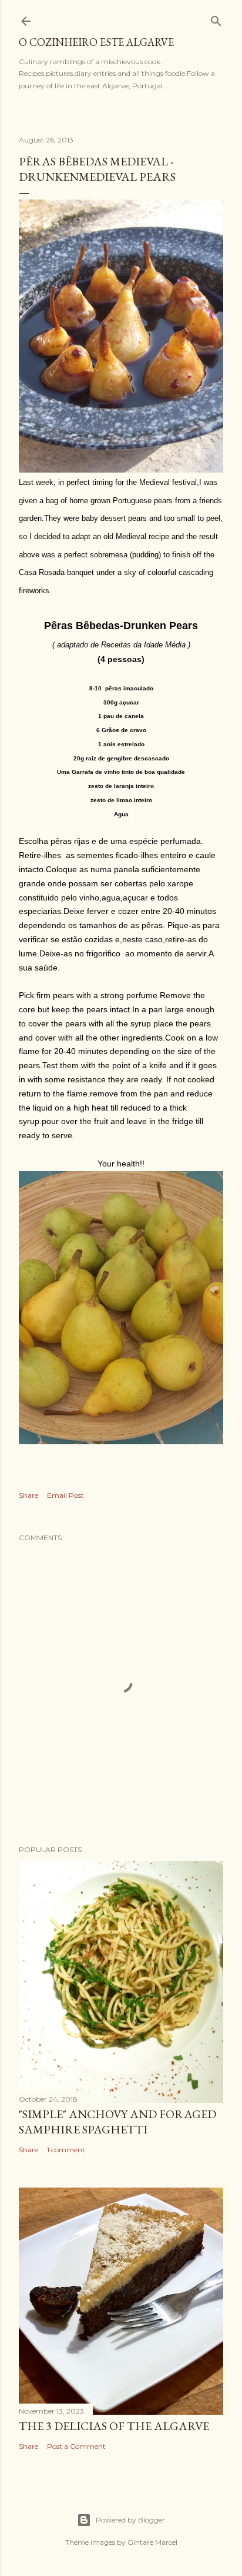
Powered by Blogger (130, 2520)
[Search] (216, 19)
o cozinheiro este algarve (96, 42)
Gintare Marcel (152, 2542)
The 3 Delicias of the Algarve (114, 2426)
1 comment (66, 2150)
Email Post (65, 1495)
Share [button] (28, 1495)
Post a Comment (76, 2446)
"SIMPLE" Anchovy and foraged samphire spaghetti (117, 2122)
